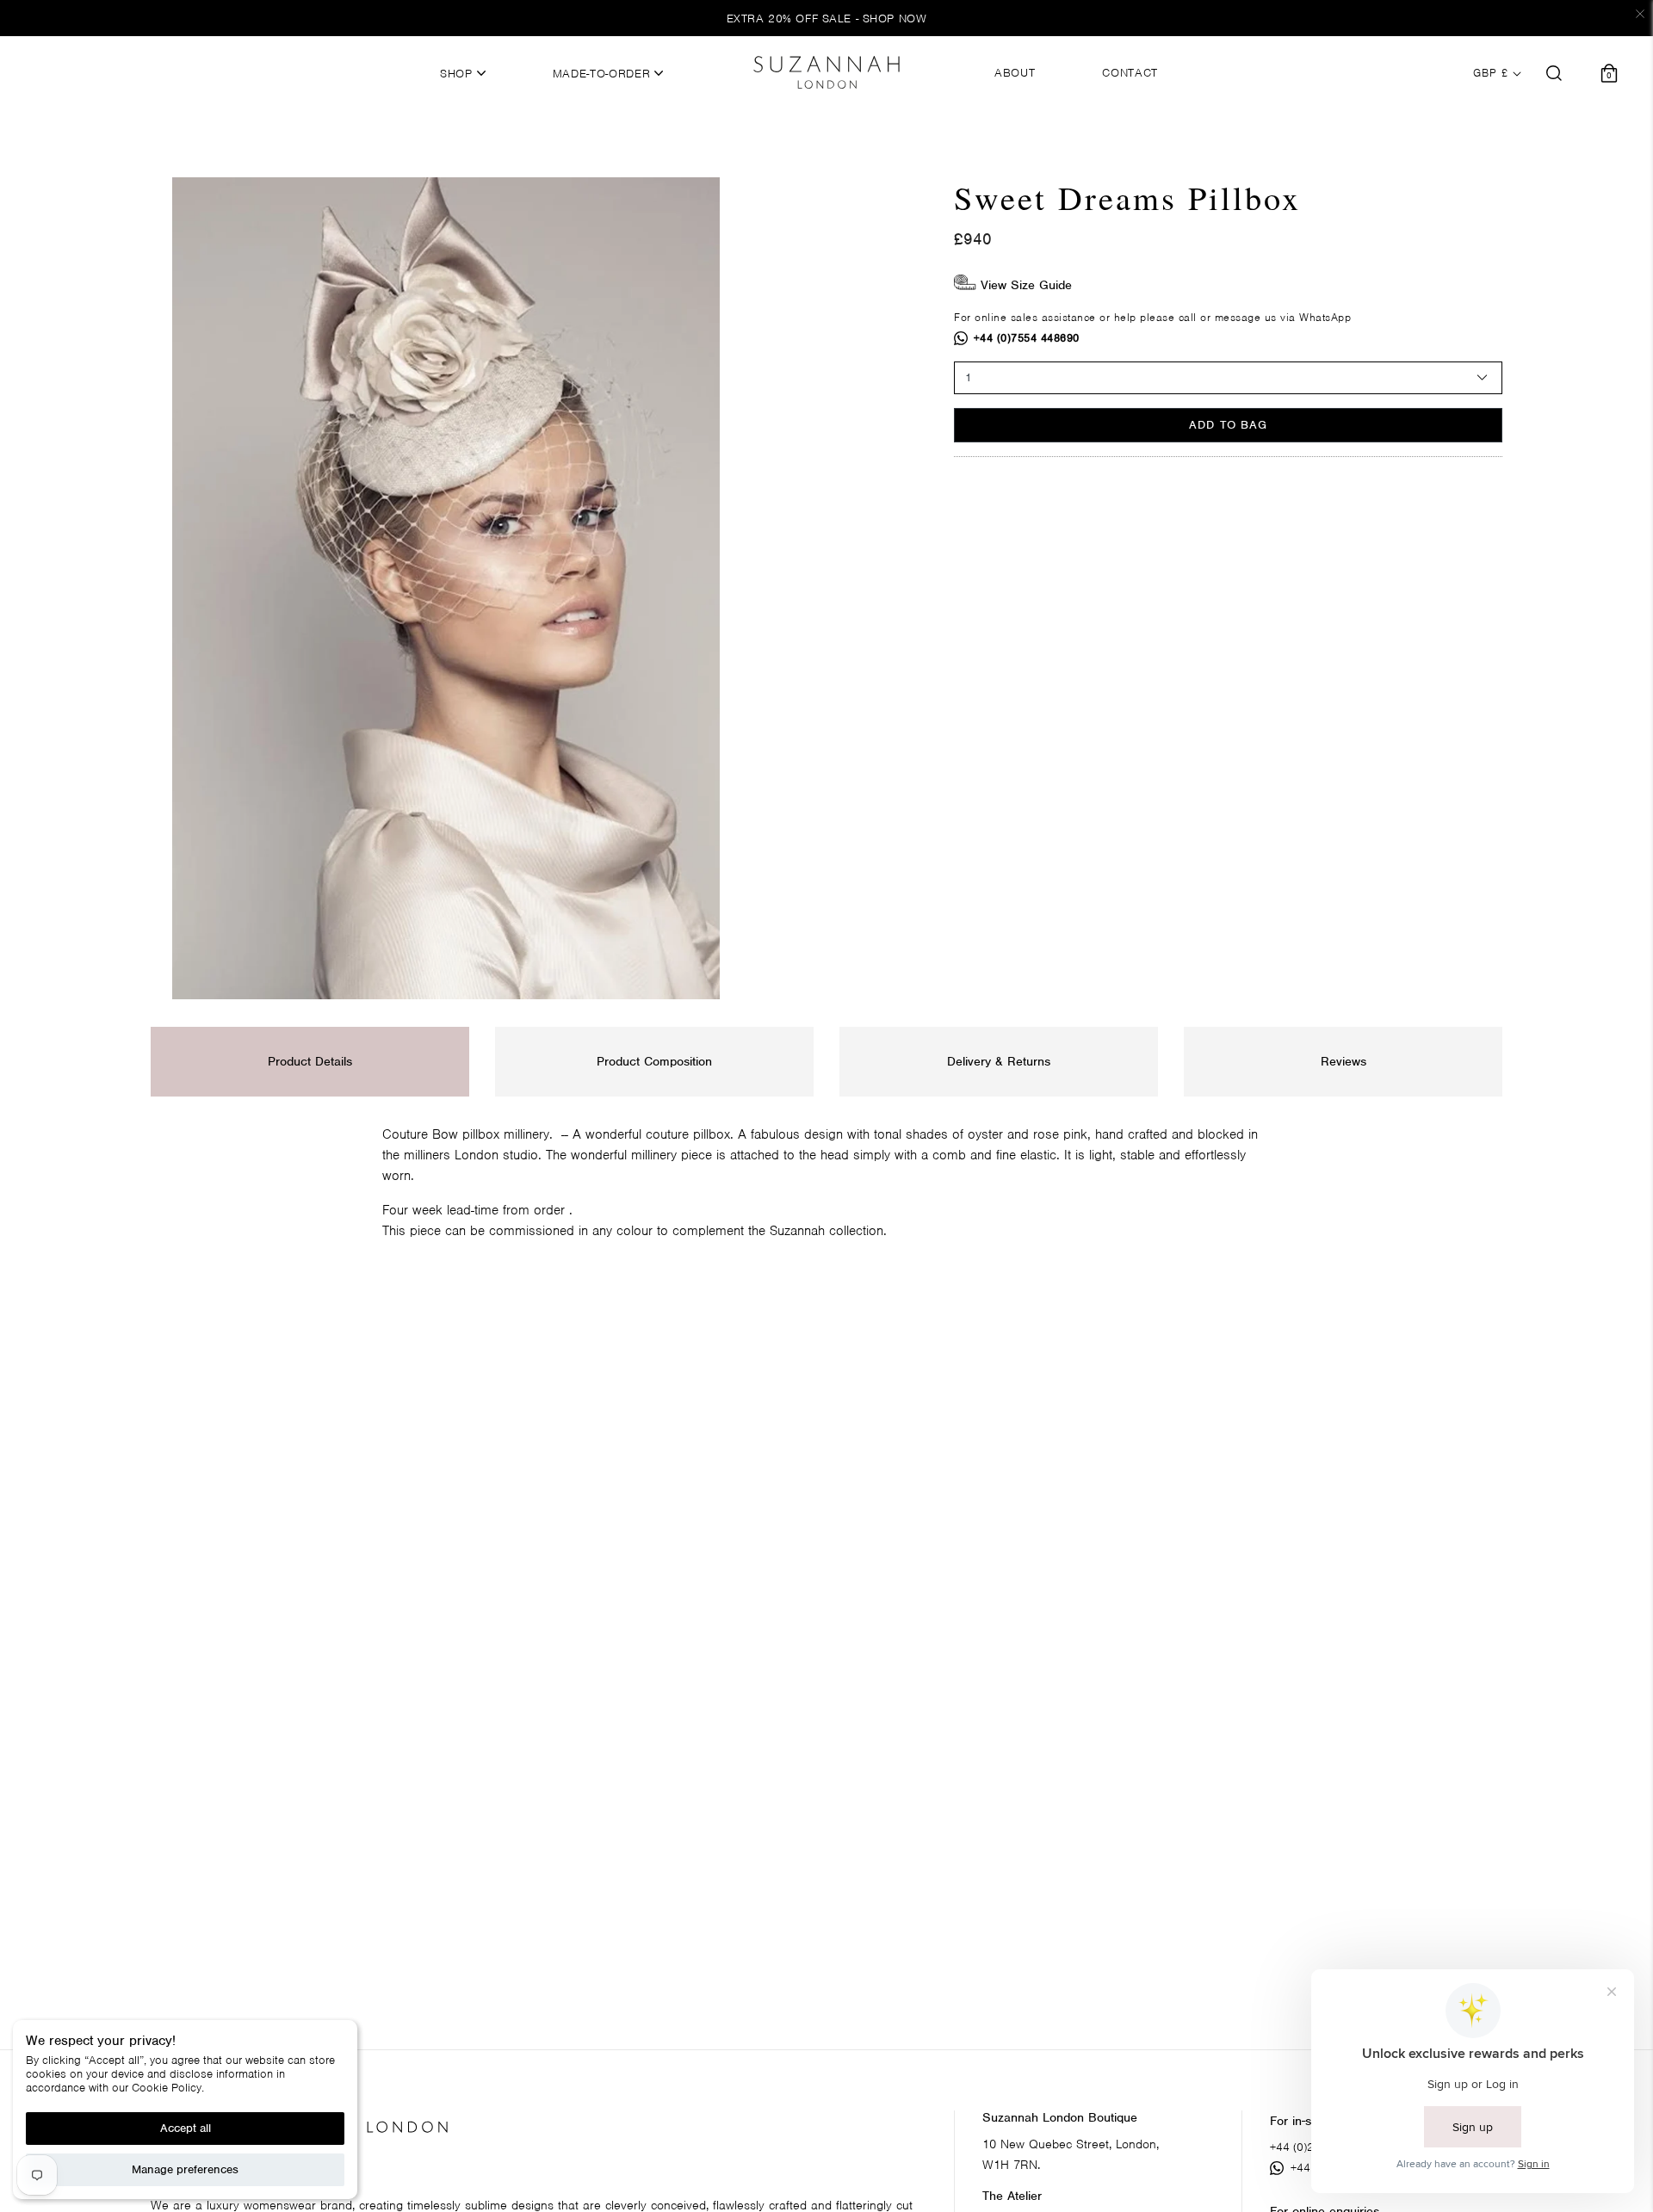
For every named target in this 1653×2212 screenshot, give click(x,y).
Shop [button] (458, 74)
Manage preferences (185, 2169)
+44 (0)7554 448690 (1027, 338)
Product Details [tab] (310, 1061)
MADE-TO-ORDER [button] (604, 74)
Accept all (186, 2128)
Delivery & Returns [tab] (999, 1061)
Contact (1130, 73)
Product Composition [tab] (654, 1061)
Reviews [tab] (1343, 1061)
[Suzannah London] (826, 72)
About (1015, 73)
